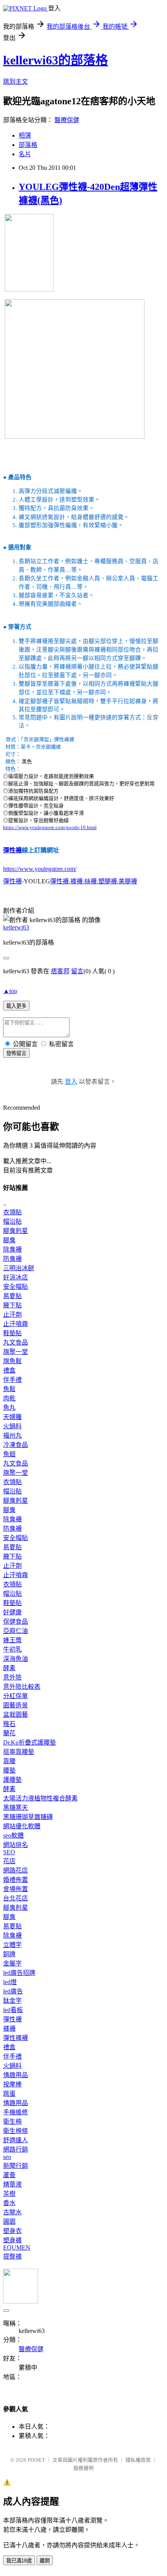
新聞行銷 (16, 2166)
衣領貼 (12, 1212)
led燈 (10, 1982)
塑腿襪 (108, 881)
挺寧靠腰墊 (19, 1752)
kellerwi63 (16, 927)
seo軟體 (13, 1835)
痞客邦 (60, 971)
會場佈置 (16, 1889)
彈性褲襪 (16, 2038)
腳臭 (9, 1240)
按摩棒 (12, 2084)
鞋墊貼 (12, 1333)
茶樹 (9, 2194)
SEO (9, 1852)
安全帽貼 (16, 1287)
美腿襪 (128, 881)
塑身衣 (12, 2231)
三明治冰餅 (19, 1268)
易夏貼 (12, 1296)
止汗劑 (12, 1315)
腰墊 (9, 1770)
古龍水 (12, 2212)
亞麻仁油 (16, 1631)
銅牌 (9, 1954)
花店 (9, 1861)
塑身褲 (12, 2240)
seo (7, 2157)
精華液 (12, 2184)
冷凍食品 (16, 1445)
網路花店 (16, 1870)
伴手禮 (12, 1380)
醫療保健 (67, 120)
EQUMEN (17, 2248)
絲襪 (90, 881)
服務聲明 (83, 2468)
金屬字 (12, 1963)
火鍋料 (12, 1426)
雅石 (9, 1724)
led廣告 (13, 1991)
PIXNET (36, 2460)
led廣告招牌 (19, 1973)
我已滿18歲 (19, 2561)
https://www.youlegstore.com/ (40, 869)
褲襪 (77, 881)
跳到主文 (16, 82)
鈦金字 (12, 2001)
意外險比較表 (22, 1687)
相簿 (25, 135)
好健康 (12, 1612)
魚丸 (9, 1408)
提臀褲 (12, 2256)
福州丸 (12, 1435)
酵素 (9, 1668)
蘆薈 (9, 2175)
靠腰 (9, 1761)
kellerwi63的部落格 (56, 60)
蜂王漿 (12, 1640)
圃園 (9, 2222)
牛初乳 (12, 1649)
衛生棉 (12, 2122)
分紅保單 (16, 1696)
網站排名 (16, 1845)
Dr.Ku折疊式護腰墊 (30, 1742)
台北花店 (16, 1898)
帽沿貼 (12, 1222)
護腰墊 (12, 1780)
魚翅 (9, 1454)
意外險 (12, 1677)
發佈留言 (16, 1053)
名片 (25, 154)
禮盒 (9, 1370)
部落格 (28, 145)
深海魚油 (16, 1659)
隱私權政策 (138, 2460)
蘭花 (9, 1733)
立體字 (12, 1945)
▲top (10, 991)
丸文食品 (16, 1342)
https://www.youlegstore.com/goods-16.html (50, 827)
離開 (45, 2561)
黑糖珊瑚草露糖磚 (28, 1817)
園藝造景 (16, 1705)
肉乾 (9, 1398)
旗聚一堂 (16, 1352)
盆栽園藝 (16, 1715)
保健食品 (16, 1622)
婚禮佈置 (16, 1880)
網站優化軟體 (22, 1826)
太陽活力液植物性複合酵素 (40, 1798)
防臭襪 (12, 1259)
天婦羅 (12, 1417)
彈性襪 (12, 850)
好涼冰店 (16, 1277)
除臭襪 (12, 1249)
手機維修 (16, 2112)
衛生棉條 (16, 2131)
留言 (77, 971)
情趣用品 (16, 2075)
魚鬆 (9, 1389)
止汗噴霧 (16, 1324)
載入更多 (16, 1006)
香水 (9, 2203)
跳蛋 (9, 2094)
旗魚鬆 (12, 1361)
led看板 (13, 2010)
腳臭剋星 (16, 1231)
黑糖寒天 (16, 1808)
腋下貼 (12, 1305)
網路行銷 (16, 2149)
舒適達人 (16, 2140)
